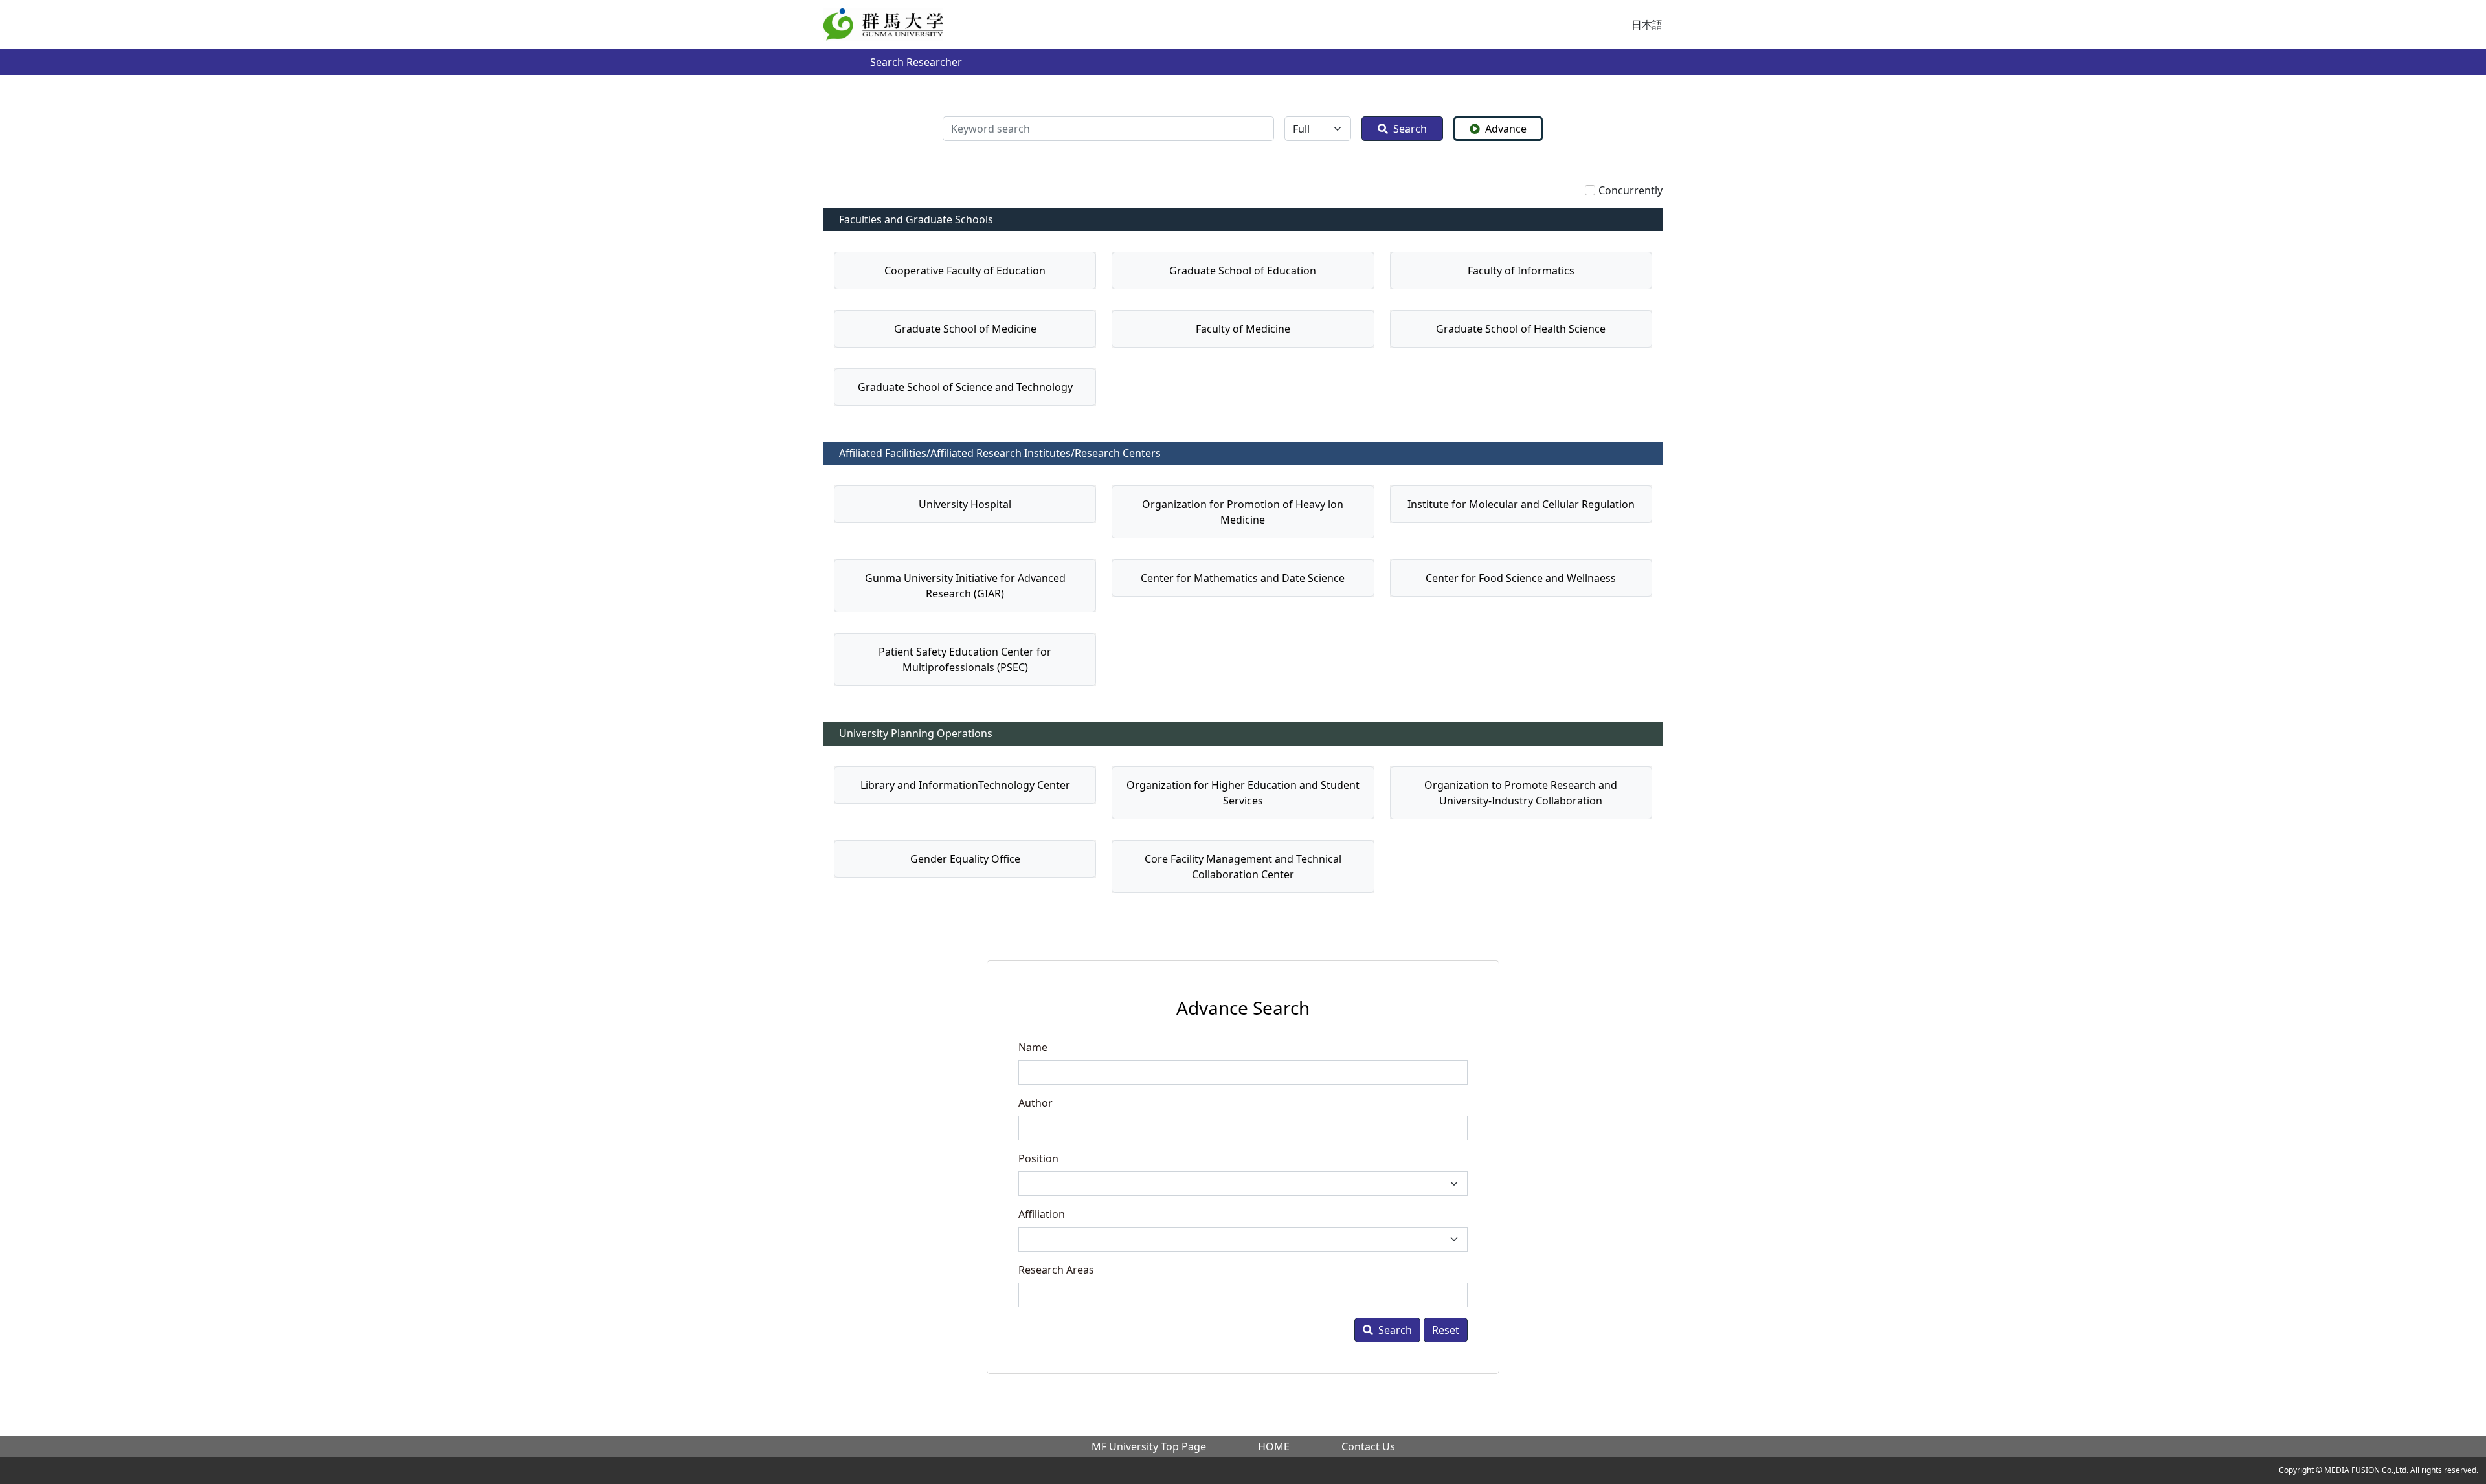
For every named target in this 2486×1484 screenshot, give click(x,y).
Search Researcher (916, 62)
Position (1038, 1158)
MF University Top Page (1149, 1446)
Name (1033, 1047)
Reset (1446, 1330)
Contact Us (1368, 1446)
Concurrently (1630, 190)
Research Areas (1056, 1270)
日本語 (1647, 25)
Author (1036, 1103)
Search (1410, 129)
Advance (1506, 129)
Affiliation (1042, 1214)
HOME (1274, 1446)
